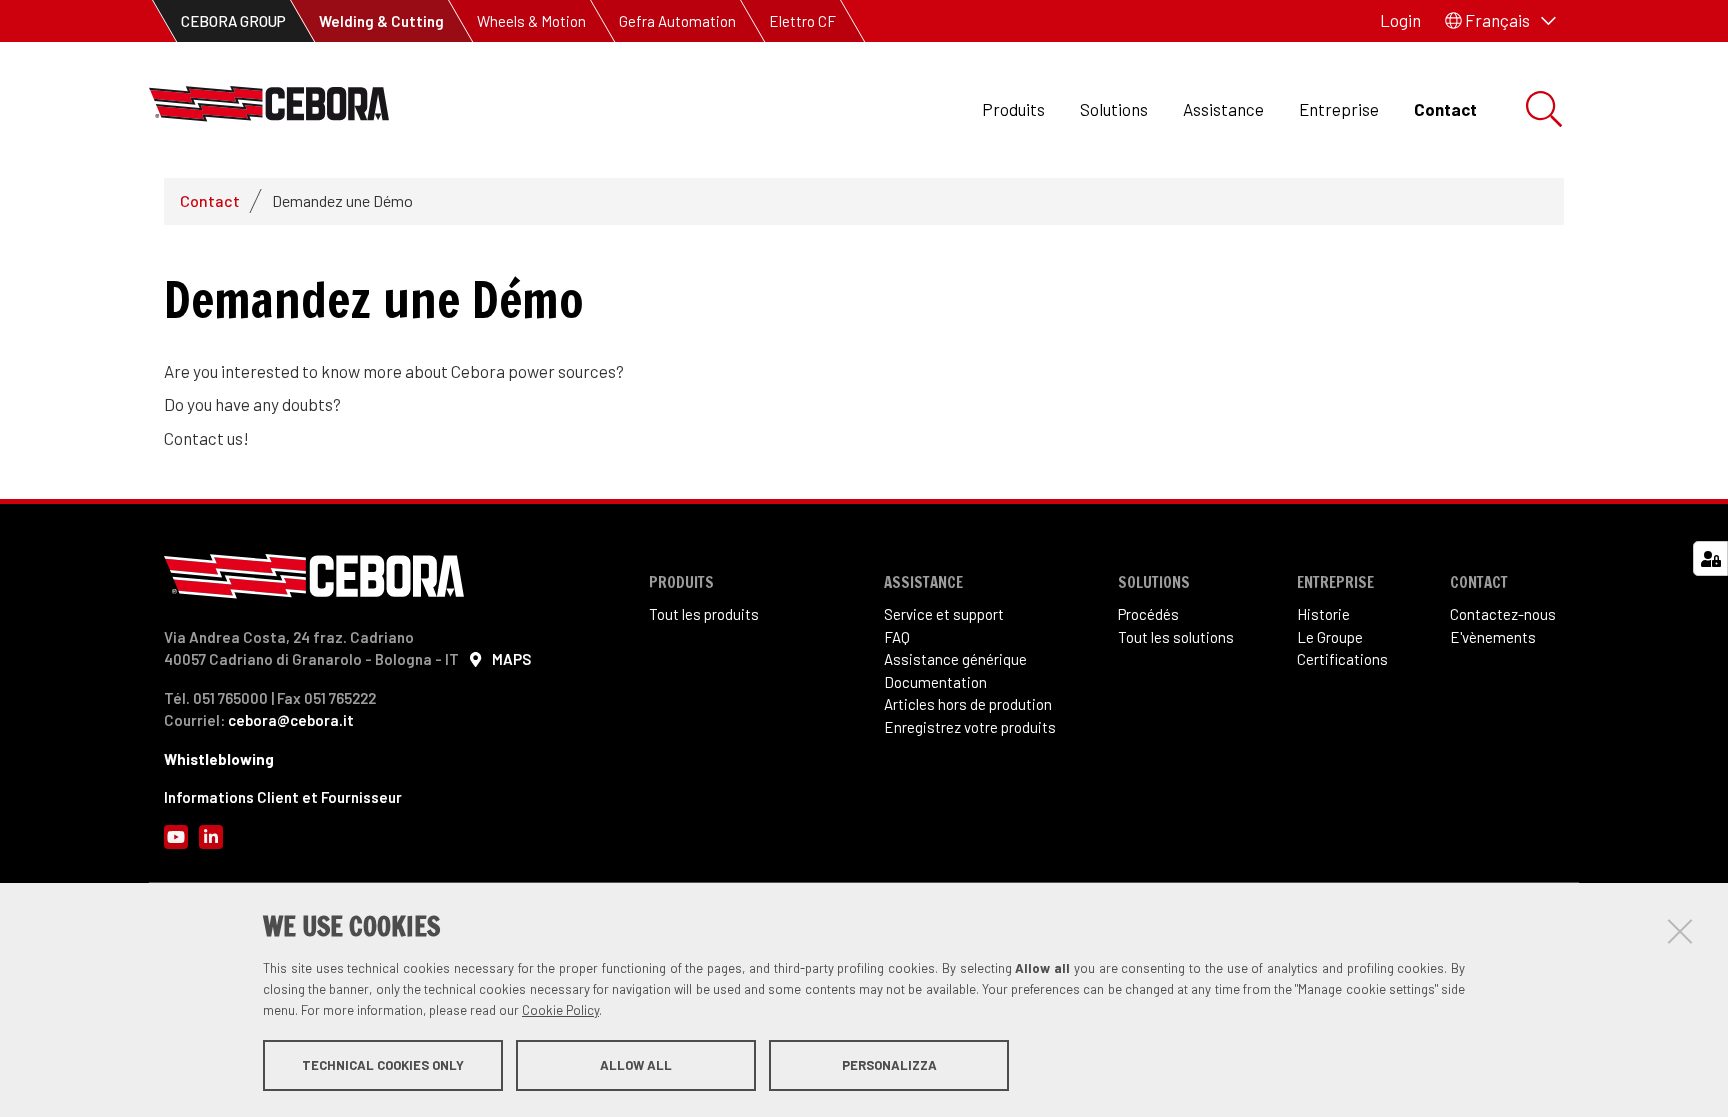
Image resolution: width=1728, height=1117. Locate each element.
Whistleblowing (219, 759)
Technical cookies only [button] (383, 1065)
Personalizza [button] (889, 1065)
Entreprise (1339, 109)
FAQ (897, 637)
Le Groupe (1330, 637)
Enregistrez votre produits (970, 727)
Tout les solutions (1176, 637)
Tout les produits (704, 614)
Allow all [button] (636, 1065)
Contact (1445, 109)
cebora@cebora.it (291, 720)
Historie (1323, 614)
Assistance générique (955, 659)
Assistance (1223, 109)
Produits (1013, 109)
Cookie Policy (560, 1010)
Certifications (1342, 659)
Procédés (1148, 614)
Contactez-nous (1503, 614)
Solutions (1114, 109)
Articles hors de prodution (968, 704)
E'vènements (1493, 637)
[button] (1500, 21)
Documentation (935, 682)
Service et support (944, 614)
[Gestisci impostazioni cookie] (1710, 558)
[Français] (269, 109)
